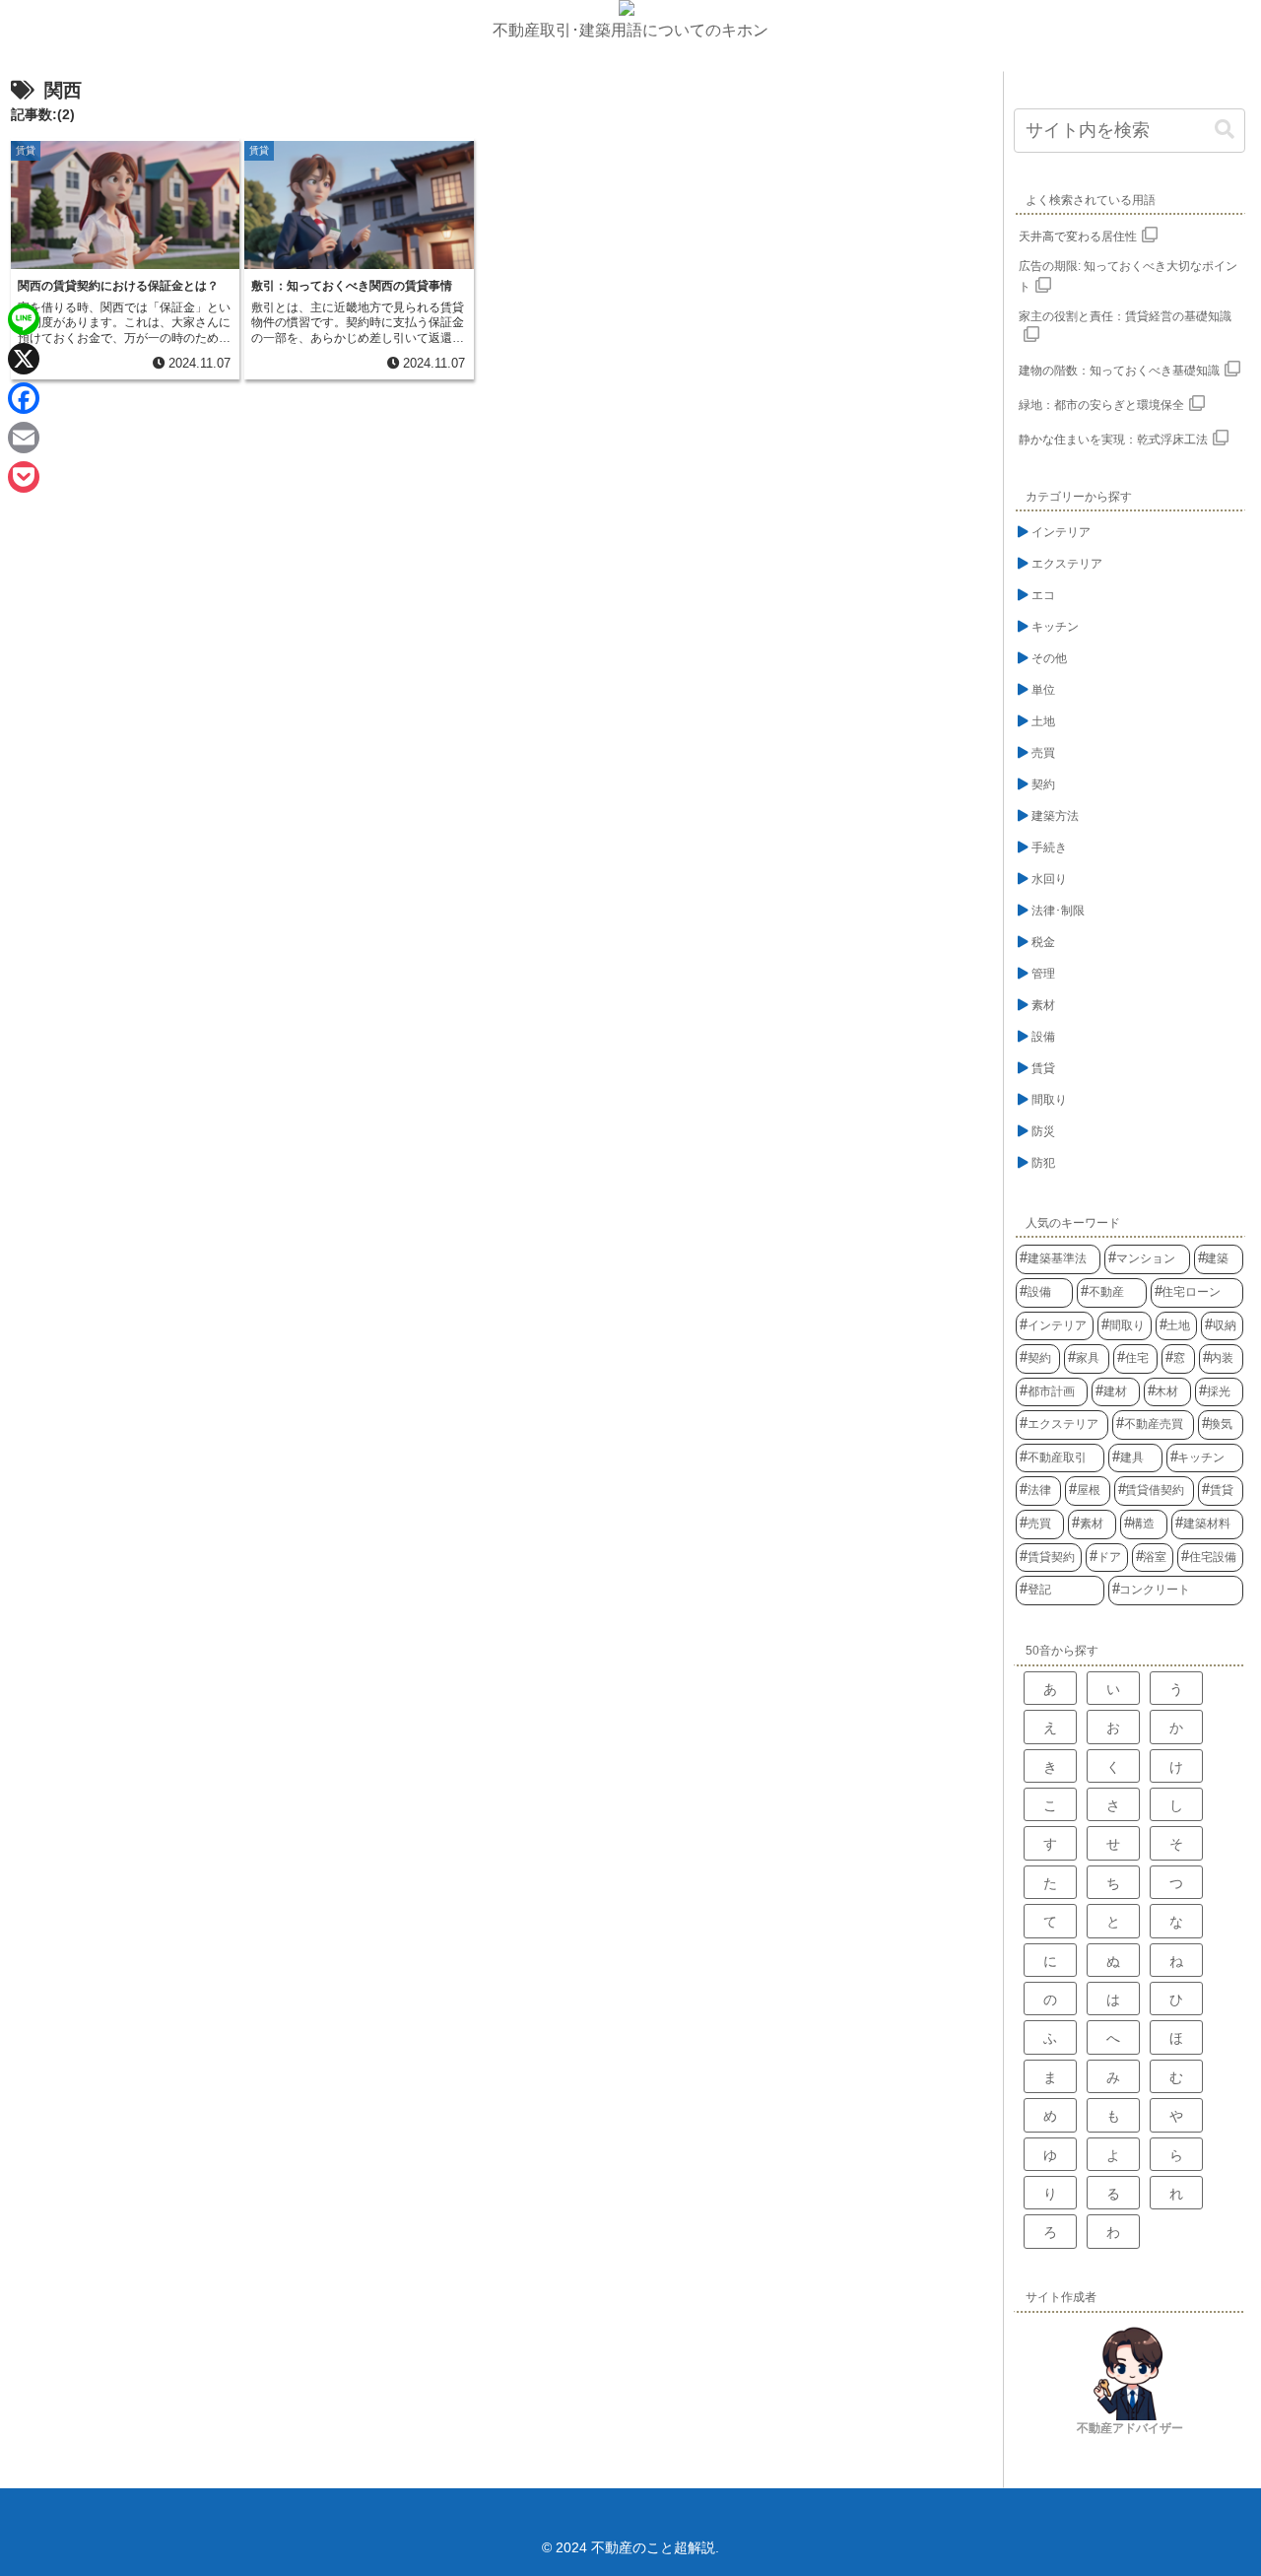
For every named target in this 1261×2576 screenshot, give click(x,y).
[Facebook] (24, 398)
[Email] (24, 438)
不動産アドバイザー (1130, 2428)
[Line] (24, 319)
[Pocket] (24, 477)
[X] (24, 359)
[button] (1225, 130)
